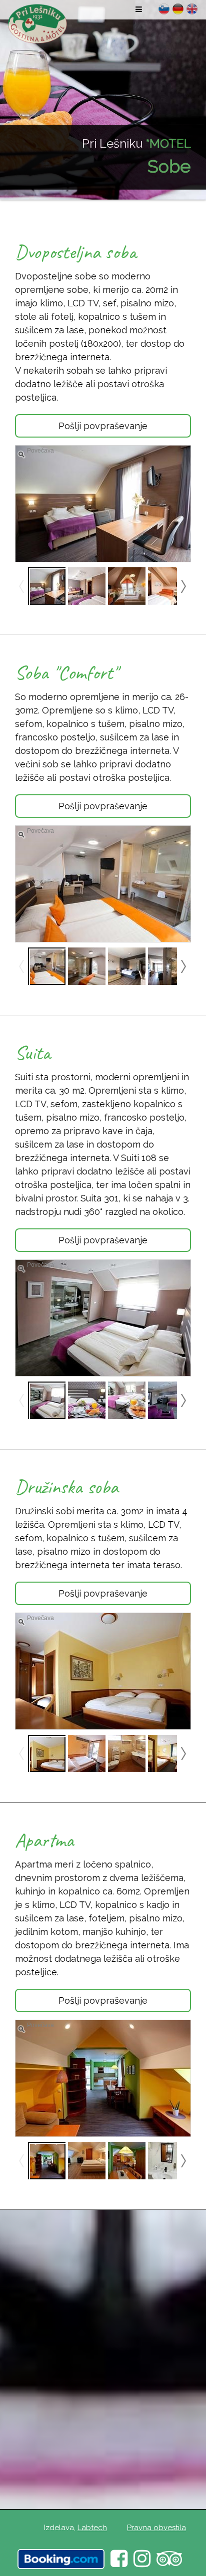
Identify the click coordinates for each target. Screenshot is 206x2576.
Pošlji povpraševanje (103, 426)
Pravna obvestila (156, 2528)
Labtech (92, 2528)
